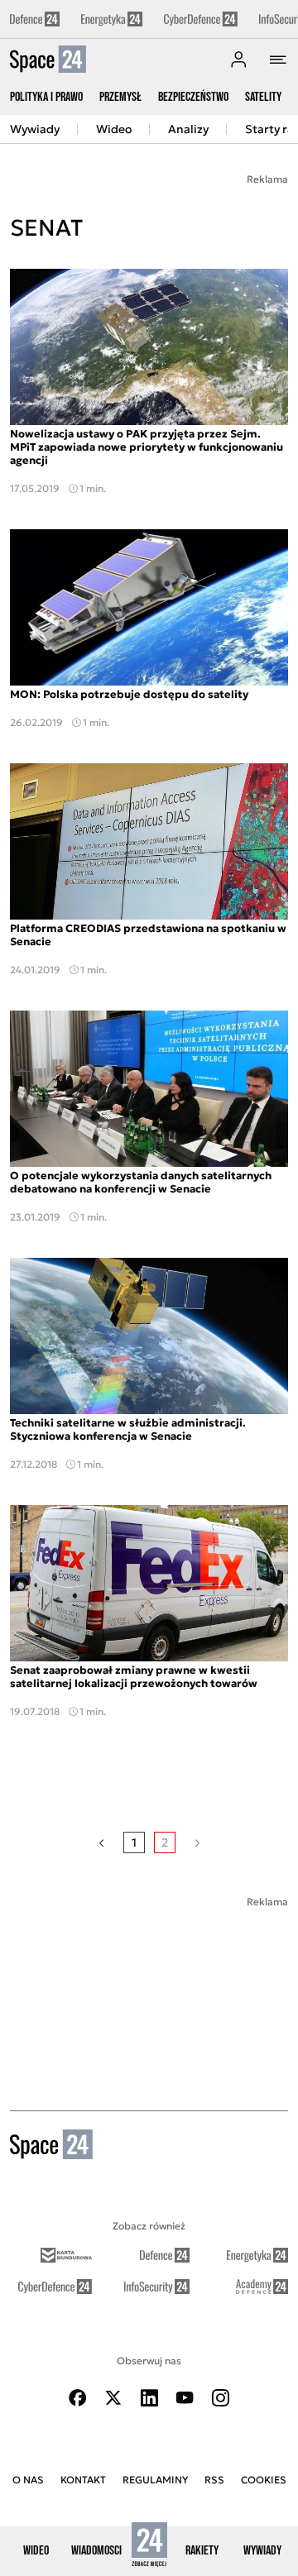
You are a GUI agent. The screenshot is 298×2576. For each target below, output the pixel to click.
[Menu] (278, 60)
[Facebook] (78, 2398)
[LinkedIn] (149, 2398)
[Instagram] (220, 2398)
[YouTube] (185, 2398)
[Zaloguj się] (238, 60)
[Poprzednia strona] (101, 1842)
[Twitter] (113, 2398)
